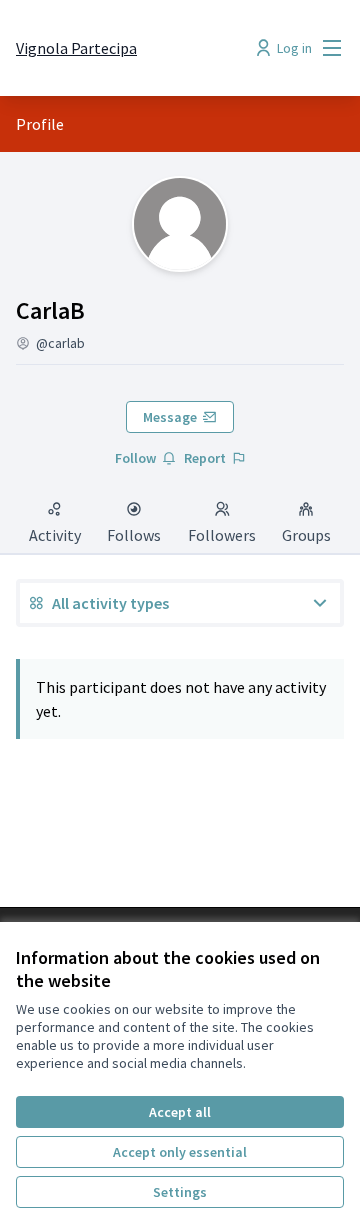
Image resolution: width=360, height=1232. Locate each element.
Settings (180, 1192)
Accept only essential (180, 1152)
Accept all (180, 1112)
